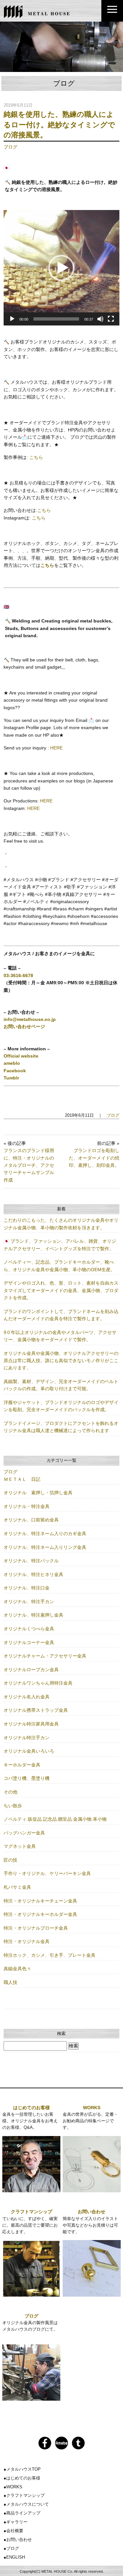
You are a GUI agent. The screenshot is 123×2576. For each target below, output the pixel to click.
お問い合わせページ (24, 1026)
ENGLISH (16, 2557)
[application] (61, 268)
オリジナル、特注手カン (29, 1602)
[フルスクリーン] (111, 319)
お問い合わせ (92, 2212)
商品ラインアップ (23, 2513)
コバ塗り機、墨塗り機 (27, 1778)
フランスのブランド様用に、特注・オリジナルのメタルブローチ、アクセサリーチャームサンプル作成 (29, 1165)
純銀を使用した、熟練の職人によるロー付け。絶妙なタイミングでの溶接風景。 (59, 125)
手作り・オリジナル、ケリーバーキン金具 (47, 1873)
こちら (36, 457)
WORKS (92, 2108)
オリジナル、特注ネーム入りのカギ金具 (45, 1533)
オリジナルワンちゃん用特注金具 (38, 1683)
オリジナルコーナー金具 (29, 1642)
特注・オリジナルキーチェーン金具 (40, 1901)
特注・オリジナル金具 (27, 1941)
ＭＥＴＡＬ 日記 (22, 1479)
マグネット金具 (20, 1846)
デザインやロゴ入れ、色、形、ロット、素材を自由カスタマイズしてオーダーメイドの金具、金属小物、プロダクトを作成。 (61, 1290)
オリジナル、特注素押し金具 (33, 1615)
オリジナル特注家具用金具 (31, 1724)
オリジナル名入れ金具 (27, 1697)
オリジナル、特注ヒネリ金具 (33, 1574)
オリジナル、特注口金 (27, 1588)
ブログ (10, 147)
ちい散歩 (13, 1806)
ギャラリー (17, 2522)
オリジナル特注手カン (27, 1738)
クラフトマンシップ (31, 2212)
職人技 (10, 1982)
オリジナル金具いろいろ (29, 1751)
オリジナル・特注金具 (27, 1506)
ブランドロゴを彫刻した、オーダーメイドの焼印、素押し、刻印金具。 (94, 1158)
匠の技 (10, 1860)
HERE (56, 748)
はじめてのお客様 (31, 2108)
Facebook (15, 1071)
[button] (61, 268)
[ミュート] (100, 319)
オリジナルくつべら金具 (29, 1629)
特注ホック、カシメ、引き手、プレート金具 (50, 1955)
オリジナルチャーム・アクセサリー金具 (45, 1656)
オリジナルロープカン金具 (31, 1670)
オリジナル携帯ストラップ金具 (36, 1710)
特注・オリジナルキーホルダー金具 (40, 1914)
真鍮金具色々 (17, 1969)
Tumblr (11, 1078)
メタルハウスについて (28, 2504)
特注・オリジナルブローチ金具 (36, 1928)
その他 (10, 1792)
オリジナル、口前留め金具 (31, 1520)
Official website (21, 1056)
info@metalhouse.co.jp (30, 1019)
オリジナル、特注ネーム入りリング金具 (45, 1547)
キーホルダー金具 (22, 1765)
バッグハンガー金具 (24, 1833)
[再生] (12, 319)
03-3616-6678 (18, 975)
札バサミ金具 (17, 1887)
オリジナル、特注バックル (31, 1561)
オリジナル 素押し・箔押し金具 (38, 1493)
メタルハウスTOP (23, 2469)
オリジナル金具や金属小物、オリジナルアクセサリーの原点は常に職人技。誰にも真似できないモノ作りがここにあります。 (61, 1361)
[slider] (56, 319)
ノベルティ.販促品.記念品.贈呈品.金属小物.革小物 (55, 1819)
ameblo (12, 1063)
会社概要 (15, 2531)
